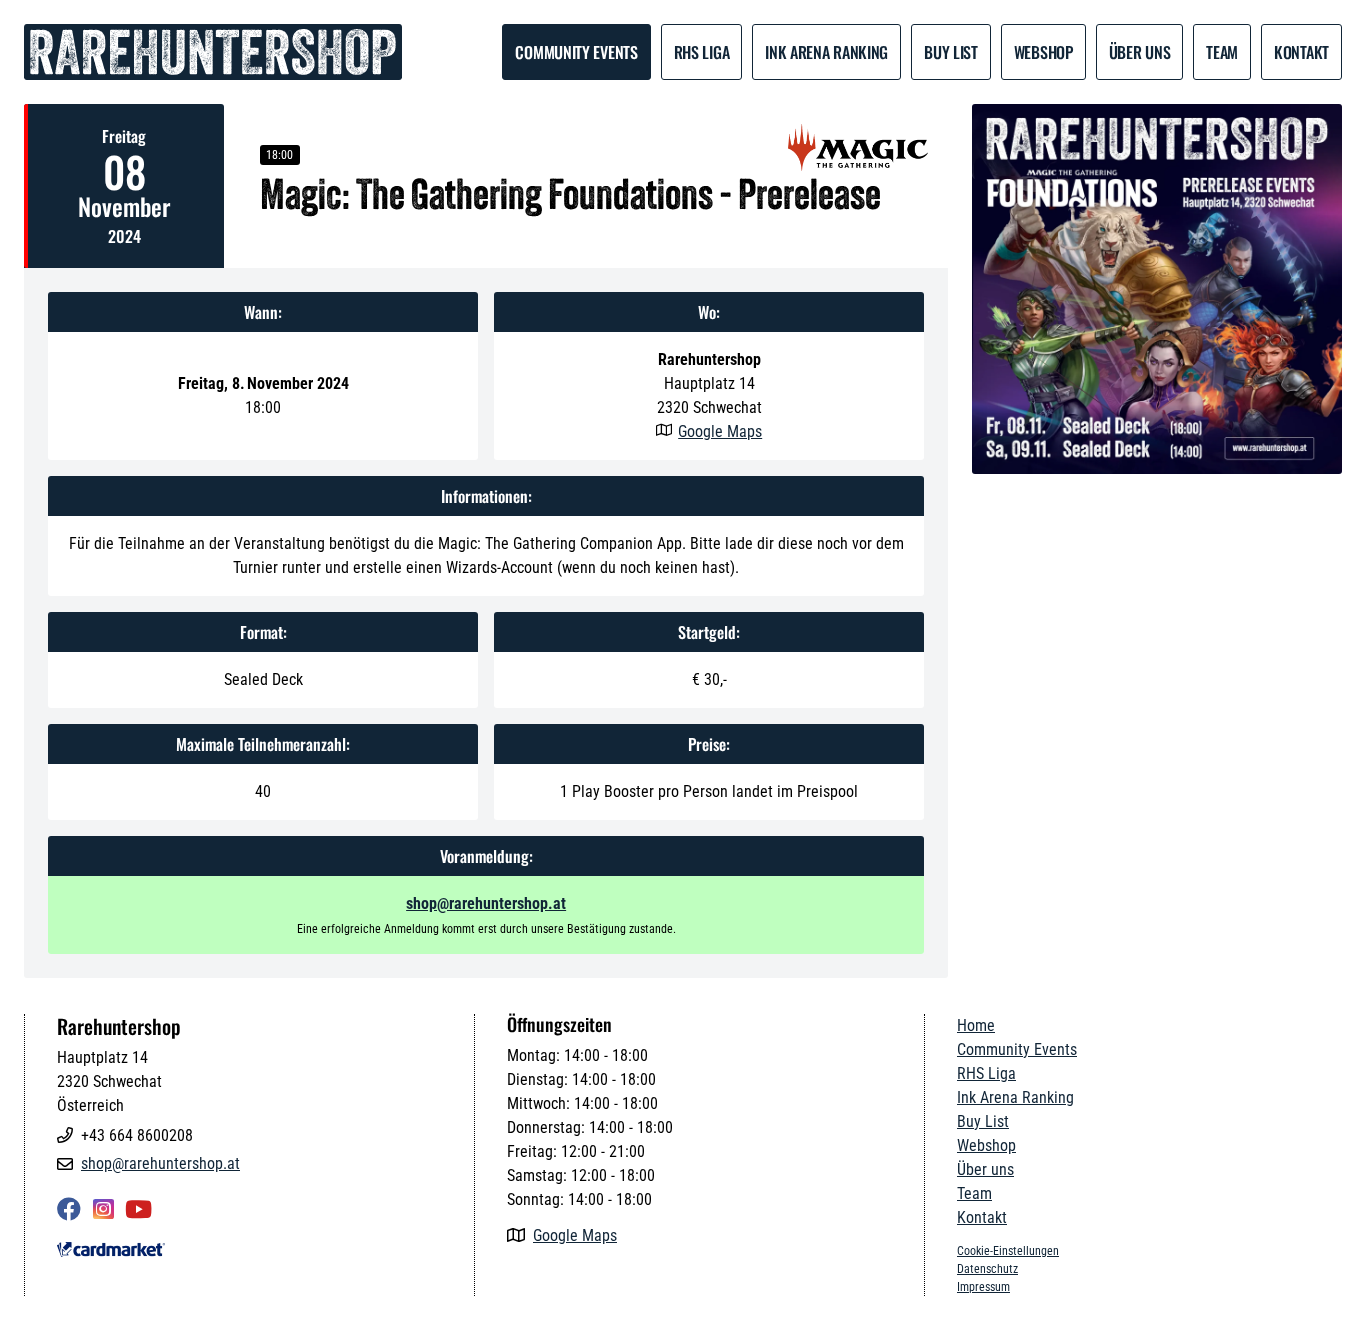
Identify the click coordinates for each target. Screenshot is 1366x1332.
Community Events (576, 52)
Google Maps (720, 431)
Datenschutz (987, 1269)
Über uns (1140, 52)
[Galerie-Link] (1157, 289)
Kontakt (1301, 52)
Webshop (1043, 52)
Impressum (983, 1287)
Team (974, 1193)
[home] (213, 52)
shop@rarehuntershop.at (486, 903)
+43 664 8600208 (137, 1135)
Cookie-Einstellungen (1008, 1251)
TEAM (1222, 52)
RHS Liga (702, 52)
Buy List (951, 52)
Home (976, 1025)
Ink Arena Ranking (826, 52)
